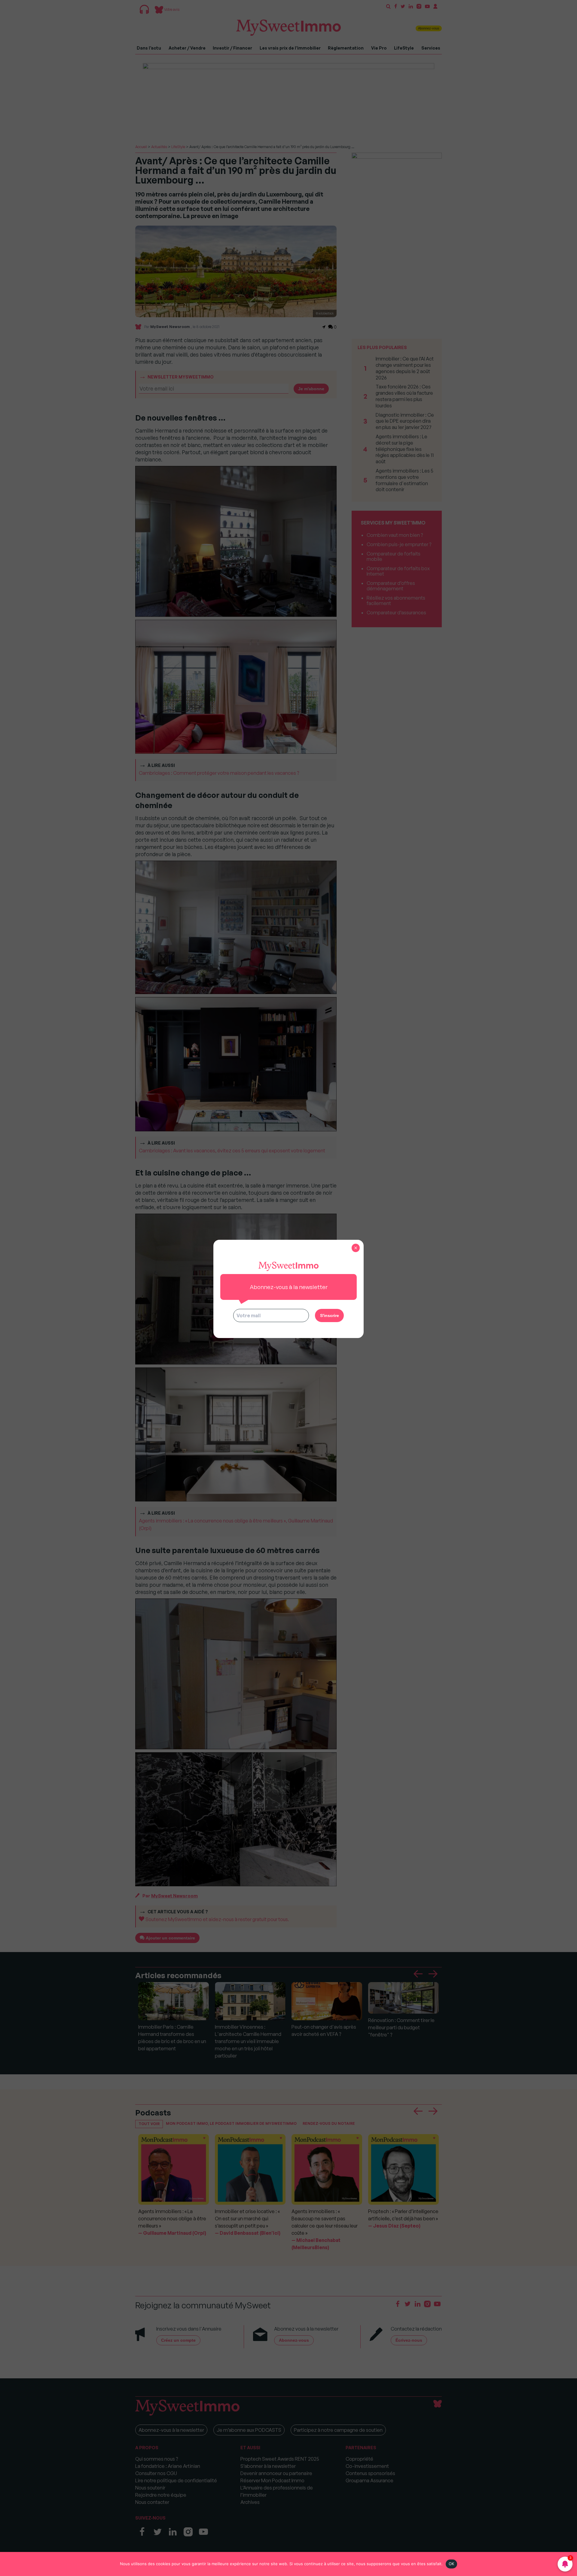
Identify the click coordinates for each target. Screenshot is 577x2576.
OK (452, 2564)
